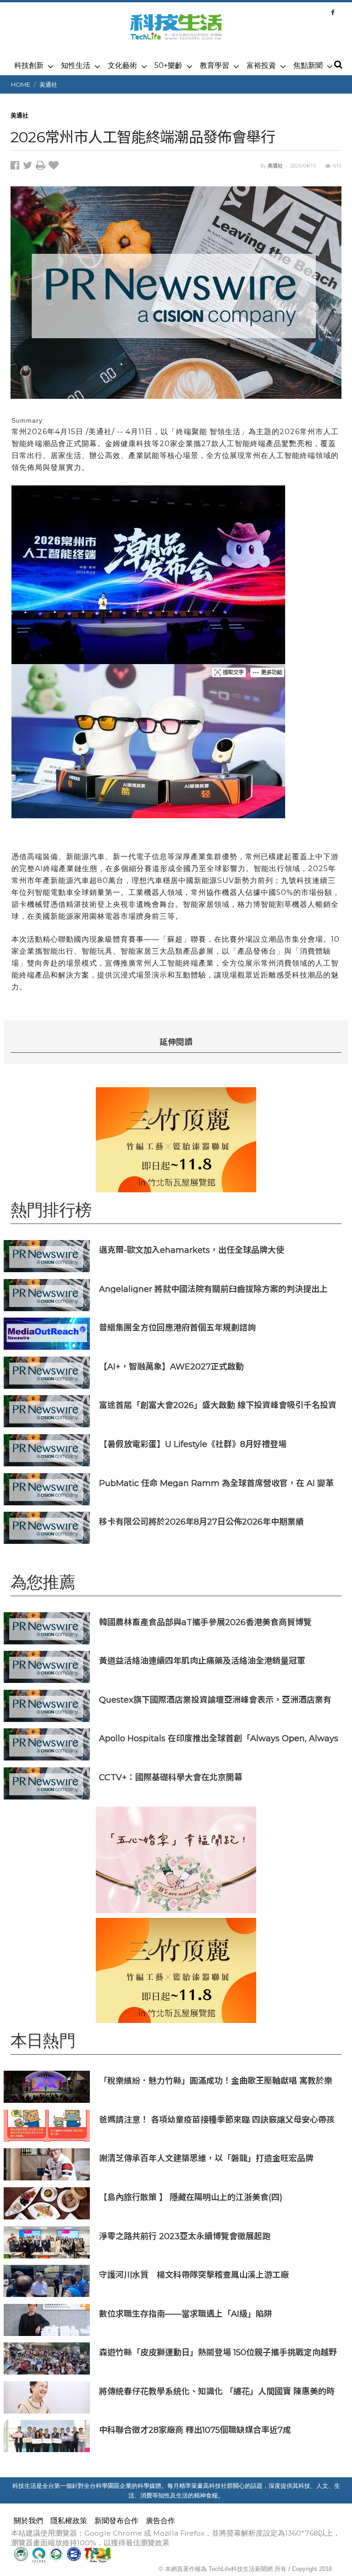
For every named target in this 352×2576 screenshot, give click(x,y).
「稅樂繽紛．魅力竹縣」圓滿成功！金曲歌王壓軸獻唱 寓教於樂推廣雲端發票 (216, 2081)
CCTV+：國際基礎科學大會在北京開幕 (171, 1777)
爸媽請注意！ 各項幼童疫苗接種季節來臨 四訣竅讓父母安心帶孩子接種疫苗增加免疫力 (217, 2120)
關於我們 (28, 2521)
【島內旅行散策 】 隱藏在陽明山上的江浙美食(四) (191, 2197)
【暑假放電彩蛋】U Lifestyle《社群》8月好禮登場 (193, 1444)
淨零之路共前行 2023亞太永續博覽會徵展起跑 (185, 2236)
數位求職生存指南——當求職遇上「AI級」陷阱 (186, 2314)
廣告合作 (160, 2521)
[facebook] (17, 167)
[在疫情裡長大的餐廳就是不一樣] (176, 1860)
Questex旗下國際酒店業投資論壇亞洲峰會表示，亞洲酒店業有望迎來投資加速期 (215, 1700)
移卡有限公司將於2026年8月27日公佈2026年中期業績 (201, 1522)
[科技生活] (176, 32)
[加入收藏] (55, 167)
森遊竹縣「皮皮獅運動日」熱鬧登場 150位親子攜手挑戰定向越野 (218, 2352)
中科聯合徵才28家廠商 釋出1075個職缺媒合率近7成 (195, 2430)
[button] (338, 65)
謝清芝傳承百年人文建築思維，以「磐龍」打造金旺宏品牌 (206, 2158)
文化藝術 (122, 65)
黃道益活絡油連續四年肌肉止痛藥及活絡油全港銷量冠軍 (202, 1661)
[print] (42, 167)
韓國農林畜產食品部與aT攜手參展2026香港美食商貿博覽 (205, 1622)
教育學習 (214, 65)
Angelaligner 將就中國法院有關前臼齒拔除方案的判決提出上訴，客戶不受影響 (213, 1289)
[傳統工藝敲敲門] (176, 1140)
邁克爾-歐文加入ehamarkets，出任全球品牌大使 (192, 1250)
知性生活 (76, 65)
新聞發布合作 (116, 2521)
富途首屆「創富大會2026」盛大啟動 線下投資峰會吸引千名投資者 (218, 1405)
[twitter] (29, 167)
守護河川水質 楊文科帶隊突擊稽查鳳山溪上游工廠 (194, 2275)
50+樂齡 (168, 65)
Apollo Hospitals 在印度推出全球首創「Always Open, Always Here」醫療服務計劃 (219, 1738)
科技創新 (29, 65)
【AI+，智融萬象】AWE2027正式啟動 (171, 1366)
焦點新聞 (308, 65)
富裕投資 (261, 65)
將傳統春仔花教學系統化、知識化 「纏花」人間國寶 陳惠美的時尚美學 (217, 2391)
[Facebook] (333, 12)
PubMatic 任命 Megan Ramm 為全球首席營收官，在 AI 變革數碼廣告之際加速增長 (216, 1483)
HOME (21, 84)
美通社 (48, 84)
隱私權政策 (69, 2521)
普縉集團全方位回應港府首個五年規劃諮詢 (177, 1327)
